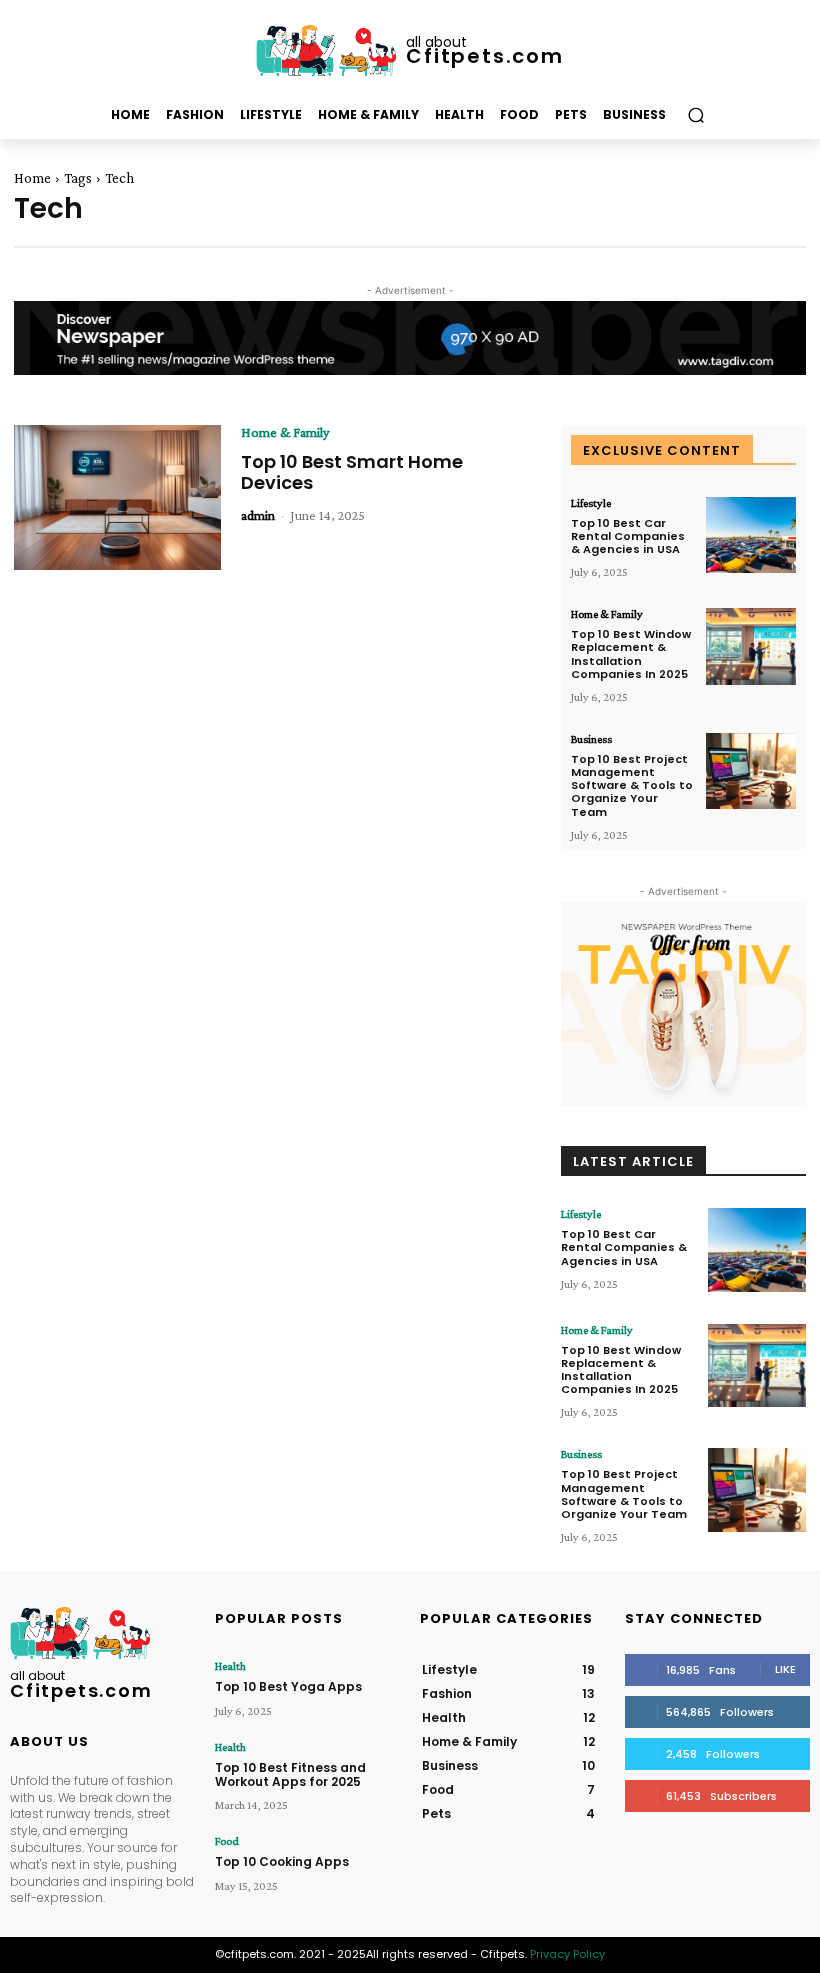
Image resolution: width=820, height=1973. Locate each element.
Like (785, 1669)
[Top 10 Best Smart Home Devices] (117, 497)
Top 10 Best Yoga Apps (288, 1686)
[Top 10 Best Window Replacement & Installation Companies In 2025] (751, 646)
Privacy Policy (567, 1954)
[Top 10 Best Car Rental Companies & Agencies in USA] (751, 535)
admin (258, 515)
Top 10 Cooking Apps (282, 1861)
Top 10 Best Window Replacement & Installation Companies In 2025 (631, 654)
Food (227, 1841)
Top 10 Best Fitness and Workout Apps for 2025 (290, 1774)
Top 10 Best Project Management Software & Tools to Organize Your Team (632, 785)
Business (591, 739)
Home (32, 178)
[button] (695, 115)
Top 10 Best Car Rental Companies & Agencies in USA (628, 536)
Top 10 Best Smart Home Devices (352, 472)
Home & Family (285, 432)
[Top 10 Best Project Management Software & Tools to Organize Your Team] (751, 771)
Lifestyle (591, 503)
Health (230, 1666)
